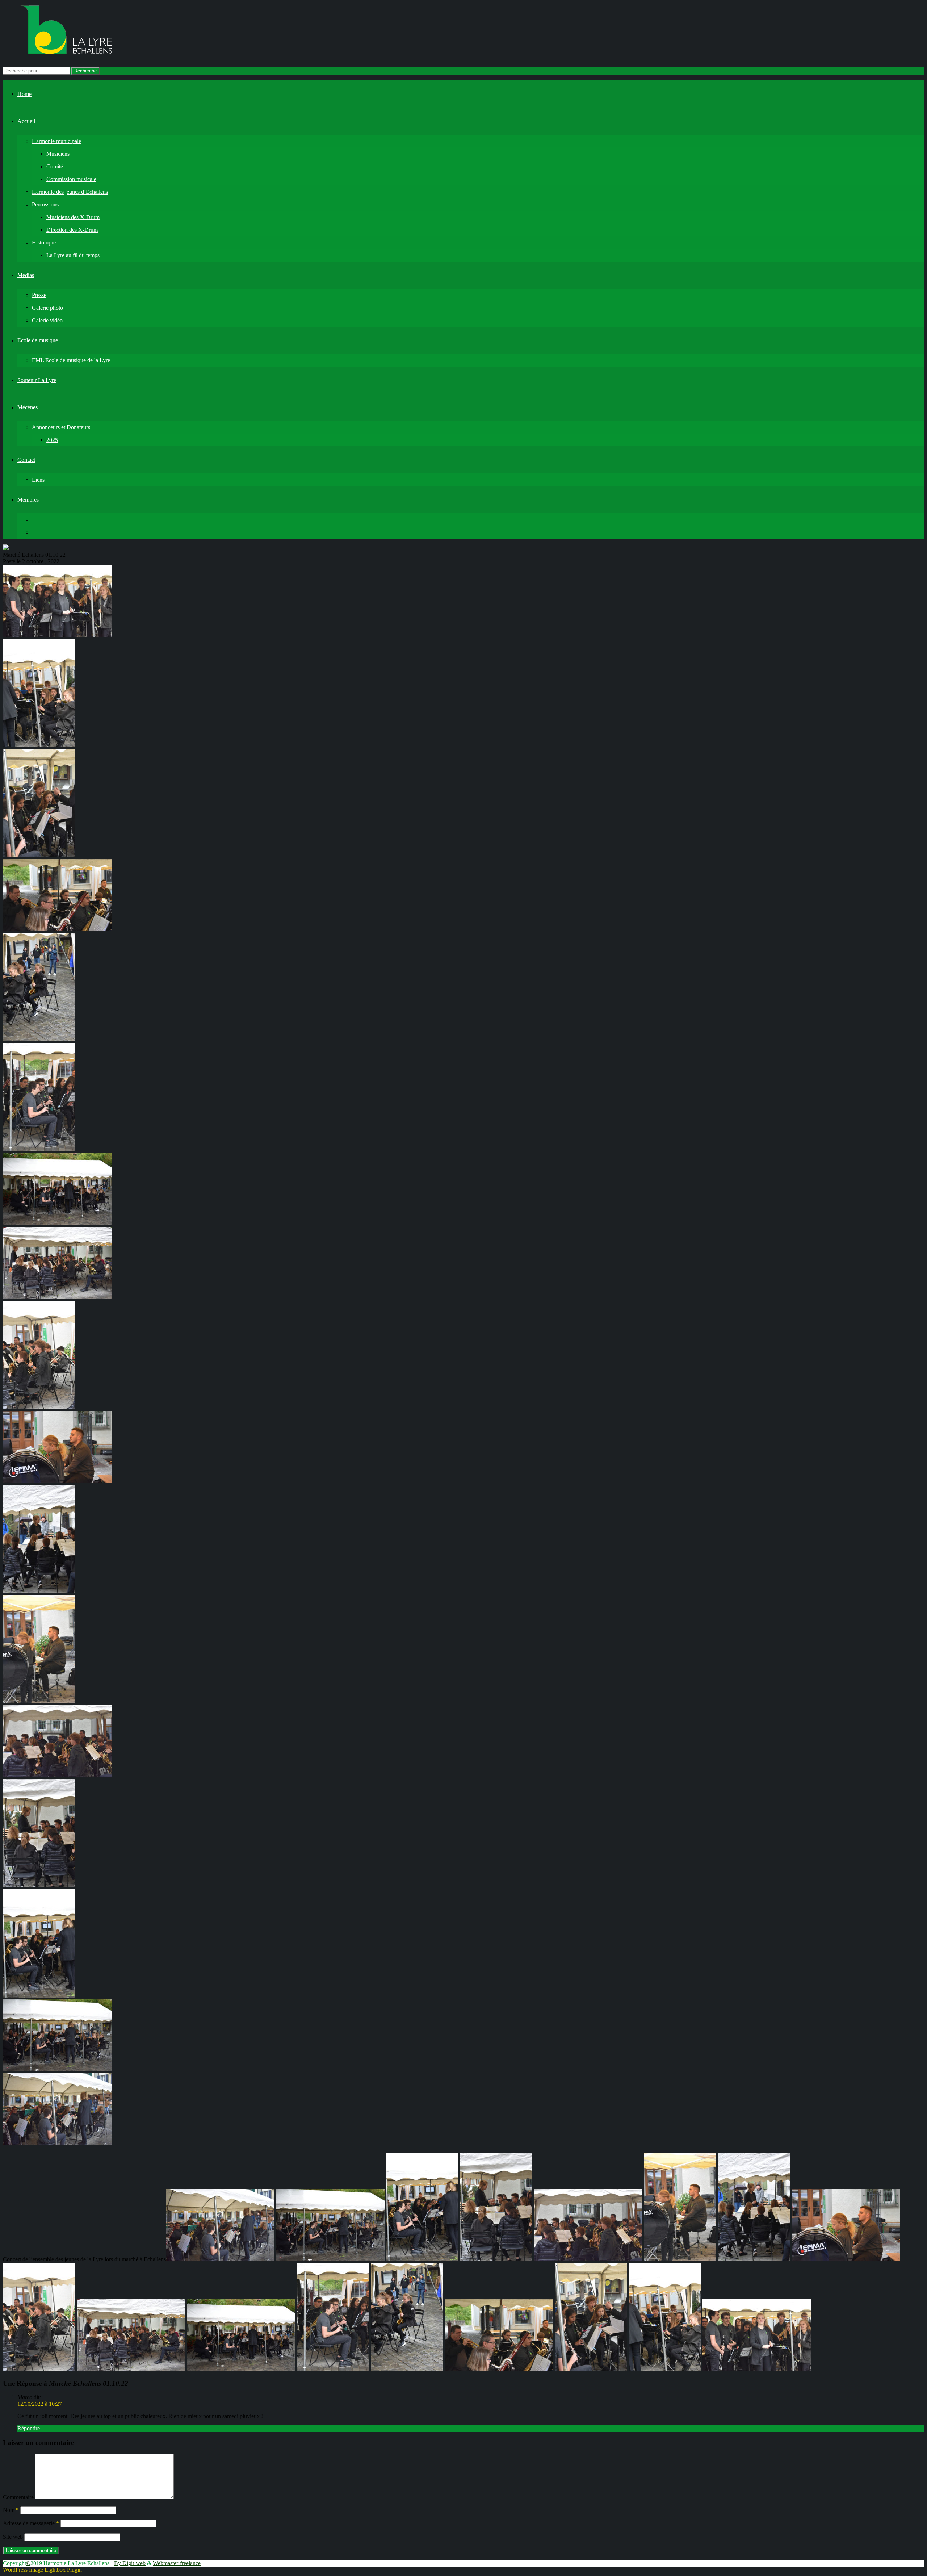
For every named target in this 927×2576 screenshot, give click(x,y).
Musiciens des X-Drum (73, 217)
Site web (13, 2537)
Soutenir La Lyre (37, 380)
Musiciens (58, 154)
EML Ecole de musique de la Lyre (71, 360)
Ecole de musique (38, 340)
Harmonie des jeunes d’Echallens (70, 192)
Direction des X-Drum (72, 230)
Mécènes (28, 407)
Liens (38, 480)
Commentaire (18, 2497)
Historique (44, 242)
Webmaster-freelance (177, 2563)
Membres (28, 500)
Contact (26, 460)
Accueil (26, 121)
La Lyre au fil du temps (73, 255)
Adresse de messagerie (31, 2523)
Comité (55, 166)
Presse (39, 295)
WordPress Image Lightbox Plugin (42, 2570)
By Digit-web (130, 2563)
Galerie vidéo (47, 320)
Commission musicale (71, 179)
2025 (52, 440)
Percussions (45, 204)
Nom (11, 2510)
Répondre (29, 2428)
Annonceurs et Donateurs (61, 427)
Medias (26, 275)
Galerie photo (47, 308)
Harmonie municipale (56, 141)
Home (24, 94)
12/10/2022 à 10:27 (40, 2404)
